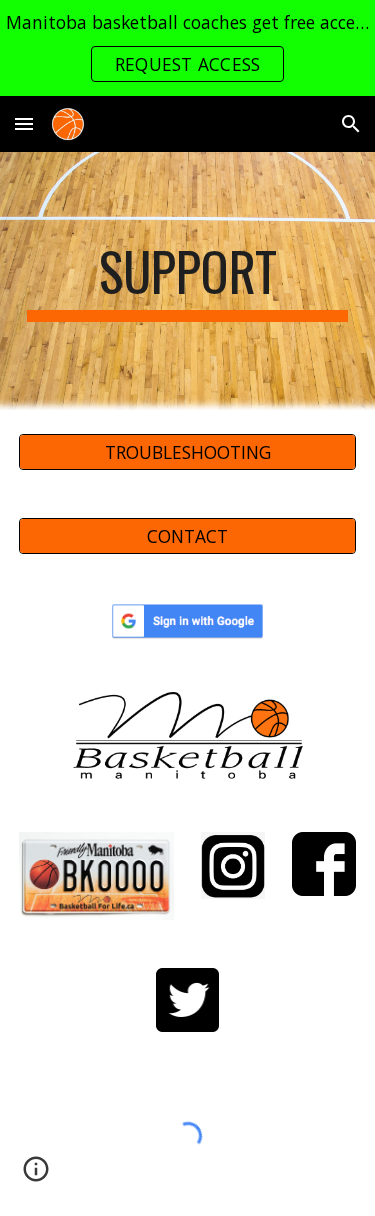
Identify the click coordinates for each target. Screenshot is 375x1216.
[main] (188, 281)
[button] (24, 123)
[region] (187, 48)
